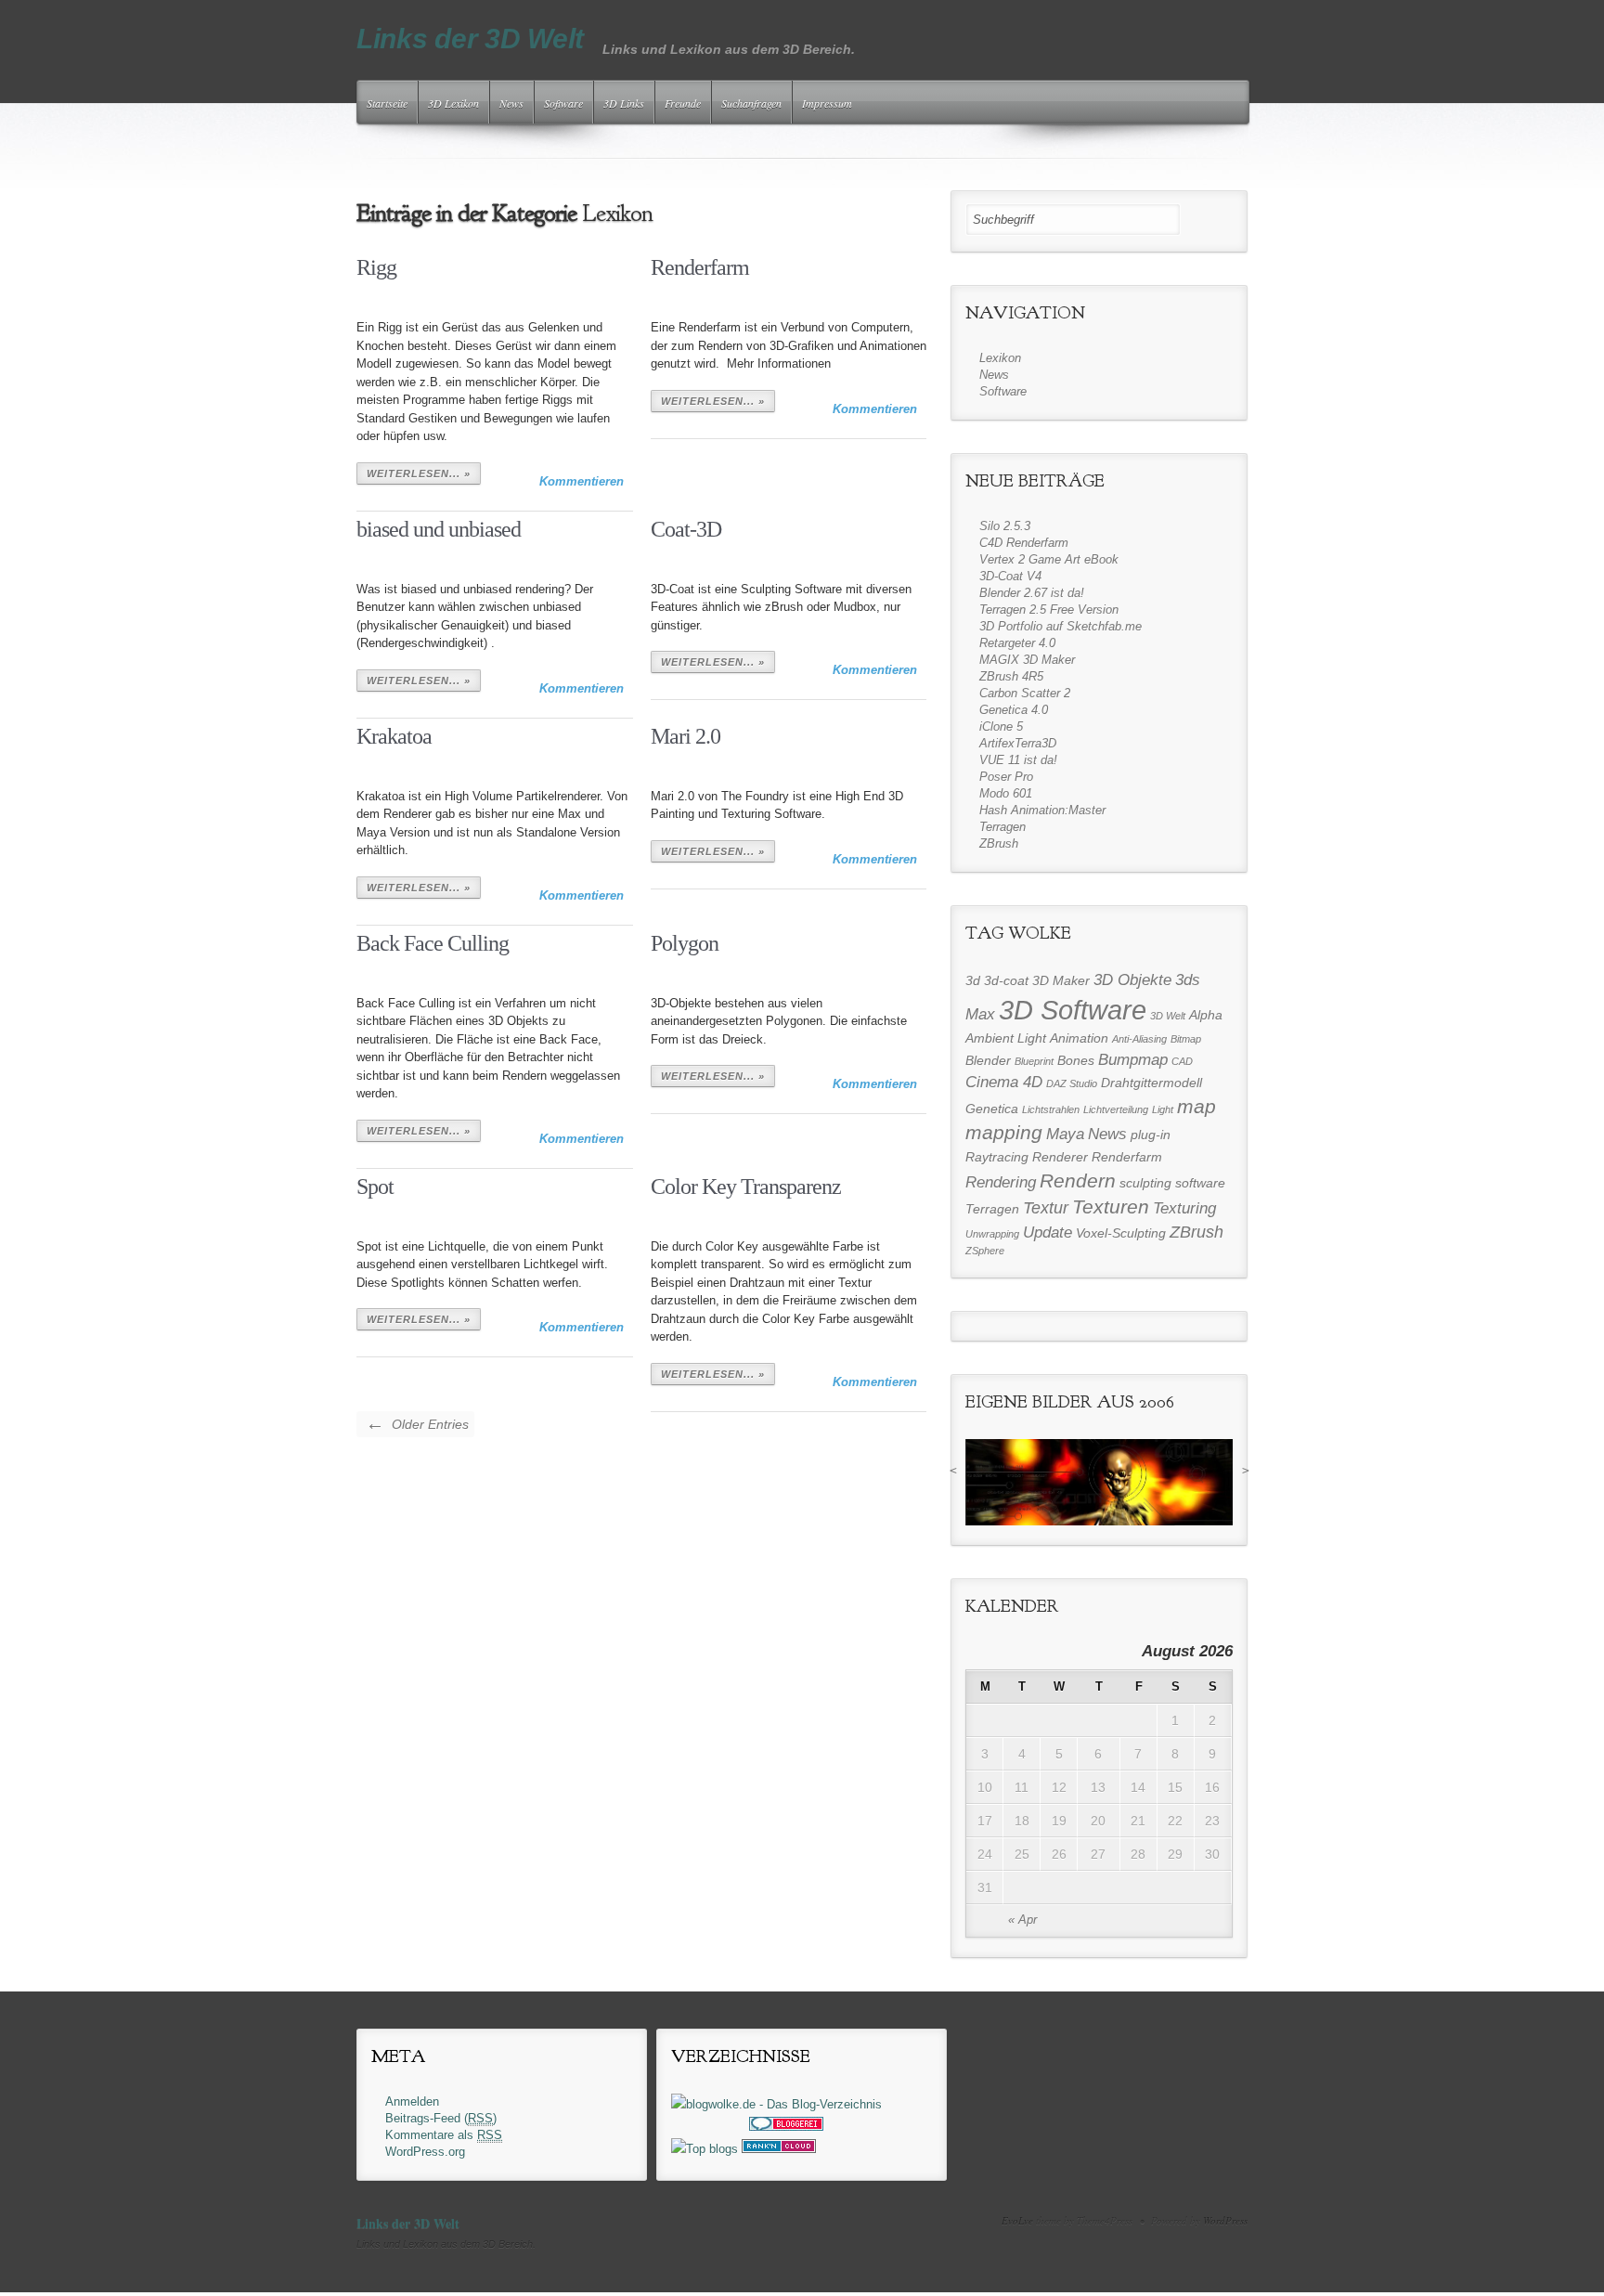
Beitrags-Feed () (441, 2118)
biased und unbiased (439, 529)
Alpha (1206, 1015)
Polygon (685, 943)
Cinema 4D (1004, 1082)
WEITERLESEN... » (419, 473)
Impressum (827, 103)
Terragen (1002, 827)
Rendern (1078, 1181)
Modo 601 (1006, 793)
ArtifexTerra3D (1018, 743)
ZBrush (999, 843)
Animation (1079, 1038)
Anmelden (412, 2101)
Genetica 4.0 (1014, 710)
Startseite (387, 103)
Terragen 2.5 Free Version (1049, 610)
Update (1048, 1232)
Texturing (1184, 1208)
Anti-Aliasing (1139, 1039)
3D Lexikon (453, 103)
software (1200, 1183)
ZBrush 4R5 (1011, 676)
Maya (1065, 1134)
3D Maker (1061, 980)
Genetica (992, 1109)
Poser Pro (1006, 777)
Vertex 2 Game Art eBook (1049, 559)
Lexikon (1000, 358)
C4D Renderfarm (1024, 543)
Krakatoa (394, 736)
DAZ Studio (1072, 1083)
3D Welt (1168, 1016)
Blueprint (1034, 1061)
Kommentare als (444, 2135)
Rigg (376, 267)
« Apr (1022, 1920)
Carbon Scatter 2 (1025, 693)
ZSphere (985, 1251)
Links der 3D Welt (470, 39)
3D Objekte (1132, 979)
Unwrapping (992, 1234)
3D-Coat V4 (1010, 576)
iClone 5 (1001, 726)
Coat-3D (686, 529)
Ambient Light (1006, 1038)
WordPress (1225, 2220)
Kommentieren (582, 481)
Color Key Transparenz (746, 1187)
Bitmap (1186, 1039)
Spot (375, 1187)
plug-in (1151, 1135)
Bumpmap (1133, 1059)
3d (973, 980)
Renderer (1060, 1157)
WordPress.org (425, 2152)
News (511, 103)
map (1197, 1107)
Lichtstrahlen (1051, 1109)
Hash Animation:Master (1042, 810)
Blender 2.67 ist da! (1032, 593)
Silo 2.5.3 (1005, 526)
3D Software (1073, 1010)
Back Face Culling (433, 943)
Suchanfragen (751, 103)
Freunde (683, 103)
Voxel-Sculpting (1121, 1233)
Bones (1076, 1060)
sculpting (1145, 1183)
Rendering (1001, 1182)
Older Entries (417, 1423)
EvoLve (1017, 2220)
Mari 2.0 (686, 736)
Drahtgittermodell (1151, 1083)
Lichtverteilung (1116, 1109)
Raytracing (997, 1157)
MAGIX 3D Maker (1027, 660)
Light (1163, 1109)
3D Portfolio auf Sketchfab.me (1061, 626)
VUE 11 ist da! (1018, 760)
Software (563, 103)
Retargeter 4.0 (1017, 643)
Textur (1046, 1207)
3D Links (624, 103)
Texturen (1111, 1207)
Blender (988, 1060)
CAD (1182, 1061)
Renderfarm (700, 267)
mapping (1004, 1133)
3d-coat (1006, 980)
